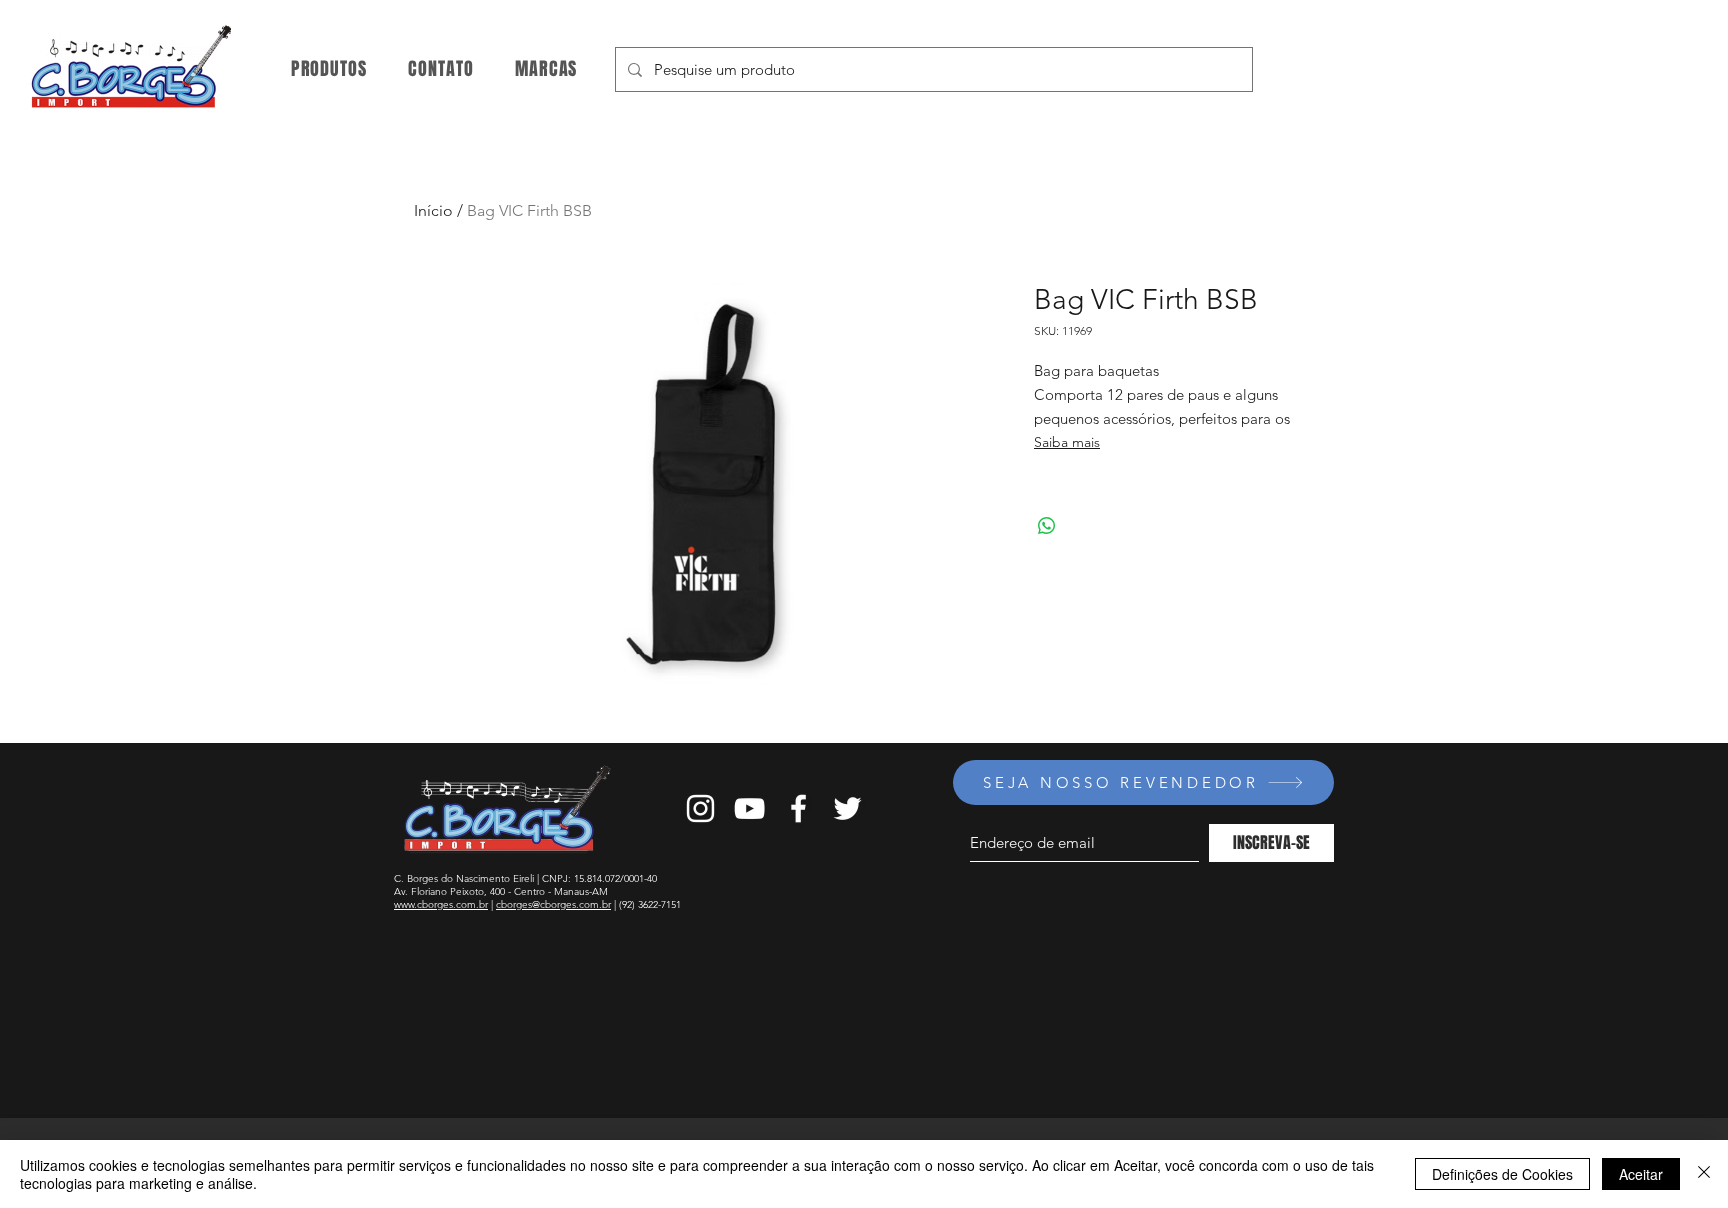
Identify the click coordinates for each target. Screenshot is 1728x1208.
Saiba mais (1067, 442)
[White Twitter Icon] (847, 808)
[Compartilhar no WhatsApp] (1047, 526)
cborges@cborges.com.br (553, 904)
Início (433, 210)
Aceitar (1641, 1174)
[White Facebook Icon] (798, 808)
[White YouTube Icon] (749, 808)
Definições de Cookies (1502, 1174)
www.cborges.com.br (441, 904)
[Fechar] (1704, 1174)
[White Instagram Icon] (700, 808)
